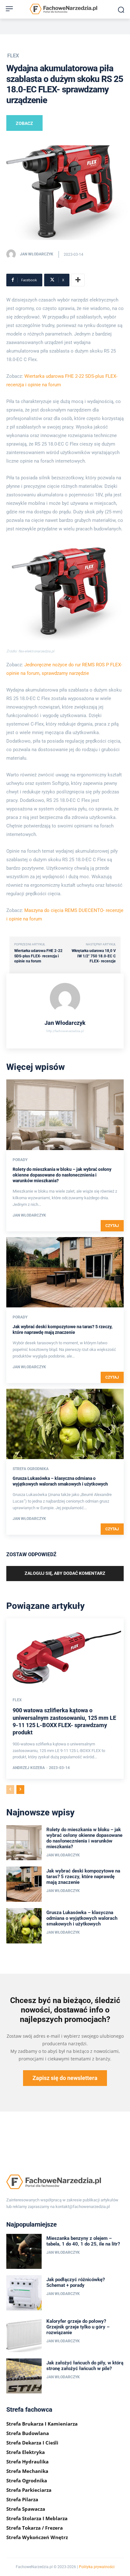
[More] (78, 280)
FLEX (13, 56)
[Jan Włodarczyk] (13, 254)
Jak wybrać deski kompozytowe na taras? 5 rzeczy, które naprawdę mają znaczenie (83, 1877)
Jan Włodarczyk (37, 254)
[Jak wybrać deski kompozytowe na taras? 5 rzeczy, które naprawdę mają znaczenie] (65, 1272)
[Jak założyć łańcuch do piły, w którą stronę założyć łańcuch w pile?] (24, 2376)
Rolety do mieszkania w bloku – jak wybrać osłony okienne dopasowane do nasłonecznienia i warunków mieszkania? (62, 1175)
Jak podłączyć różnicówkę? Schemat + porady (76, 2282)
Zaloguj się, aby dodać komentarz (65, 1573)
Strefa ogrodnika (31, 1469)
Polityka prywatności (97, 2567)
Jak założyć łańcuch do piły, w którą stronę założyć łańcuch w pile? (85, 2366)
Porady (20, 1160)
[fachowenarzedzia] (65, 10)
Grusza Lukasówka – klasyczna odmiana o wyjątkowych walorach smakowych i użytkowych (82, 1918)
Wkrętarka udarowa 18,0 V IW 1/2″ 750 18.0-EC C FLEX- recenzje (94, 956)
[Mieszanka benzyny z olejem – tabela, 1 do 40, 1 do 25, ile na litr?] (24, 2252)
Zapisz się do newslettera (65, 2078)
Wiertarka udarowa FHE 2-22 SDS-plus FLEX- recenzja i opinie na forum (38, 956)
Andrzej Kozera (29, 1768)
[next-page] (20, 1790)
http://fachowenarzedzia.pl (65, 1031)
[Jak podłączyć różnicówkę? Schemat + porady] (24, 2293)
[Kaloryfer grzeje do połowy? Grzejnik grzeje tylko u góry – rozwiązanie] (24, 2334)
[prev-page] (10, 1790)
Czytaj (112, 1226)
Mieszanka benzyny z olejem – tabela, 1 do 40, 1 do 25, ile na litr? (83, 2241)
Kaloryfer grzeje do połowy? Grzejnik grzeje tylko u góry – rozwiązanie (78, 2327)
